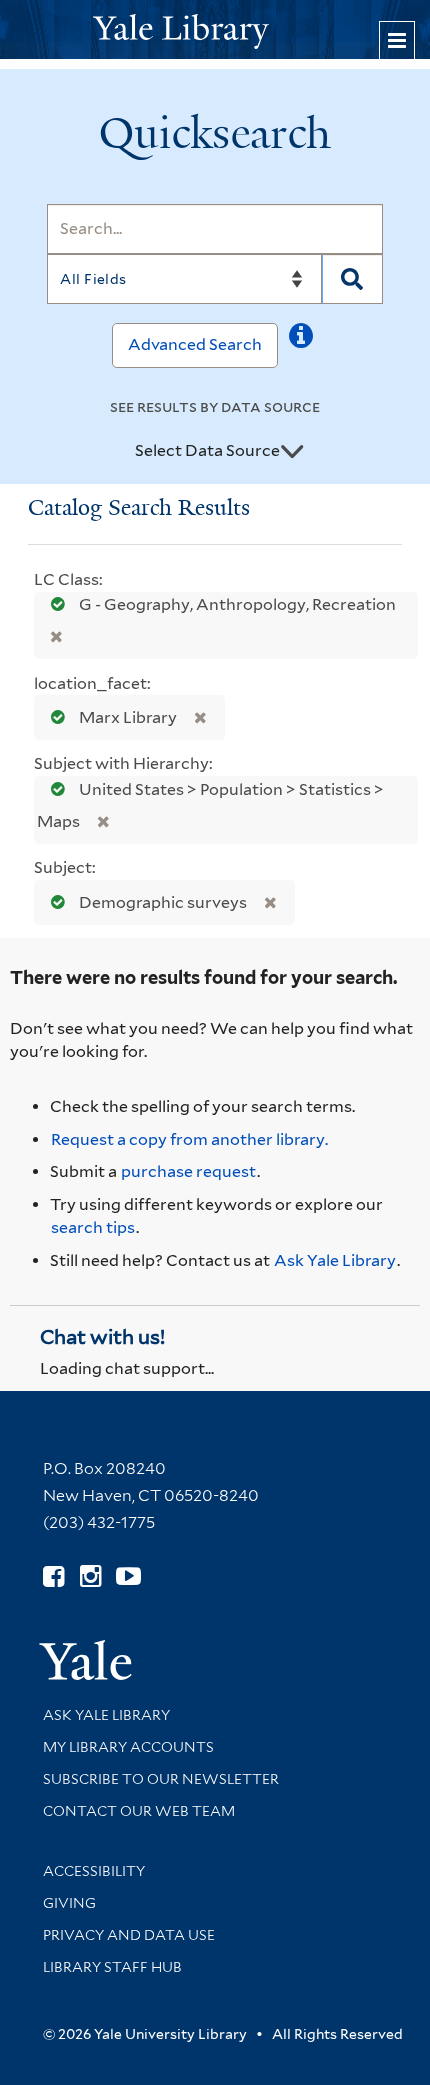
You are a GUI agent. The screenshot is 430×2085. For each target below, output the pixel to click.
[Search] (352, 279)
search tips (93, 1227)
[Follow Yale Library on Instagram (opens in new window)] (90, 1576)
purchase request (188, 1171)
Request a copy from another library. (189, 1139)
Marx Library (128, 717)
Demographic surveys (163, 902)
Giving (69, 1903)
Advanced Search (195, 344)
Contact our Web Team (139, 1811)
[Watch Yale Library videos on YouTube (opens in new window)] (128, 1576)
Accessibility (94, 1871)
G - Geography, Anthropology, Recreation (236, 604)
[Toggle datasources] (292, 452)
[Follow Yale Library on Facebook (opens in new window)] (53, 1576)
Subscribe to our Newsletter (161, 1779)
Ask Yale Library (335, 1260)
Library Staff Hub (112, 1967)
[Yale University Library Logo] (215, 29)
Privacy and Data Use (129, 1935)
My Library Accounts (128, 1747)
